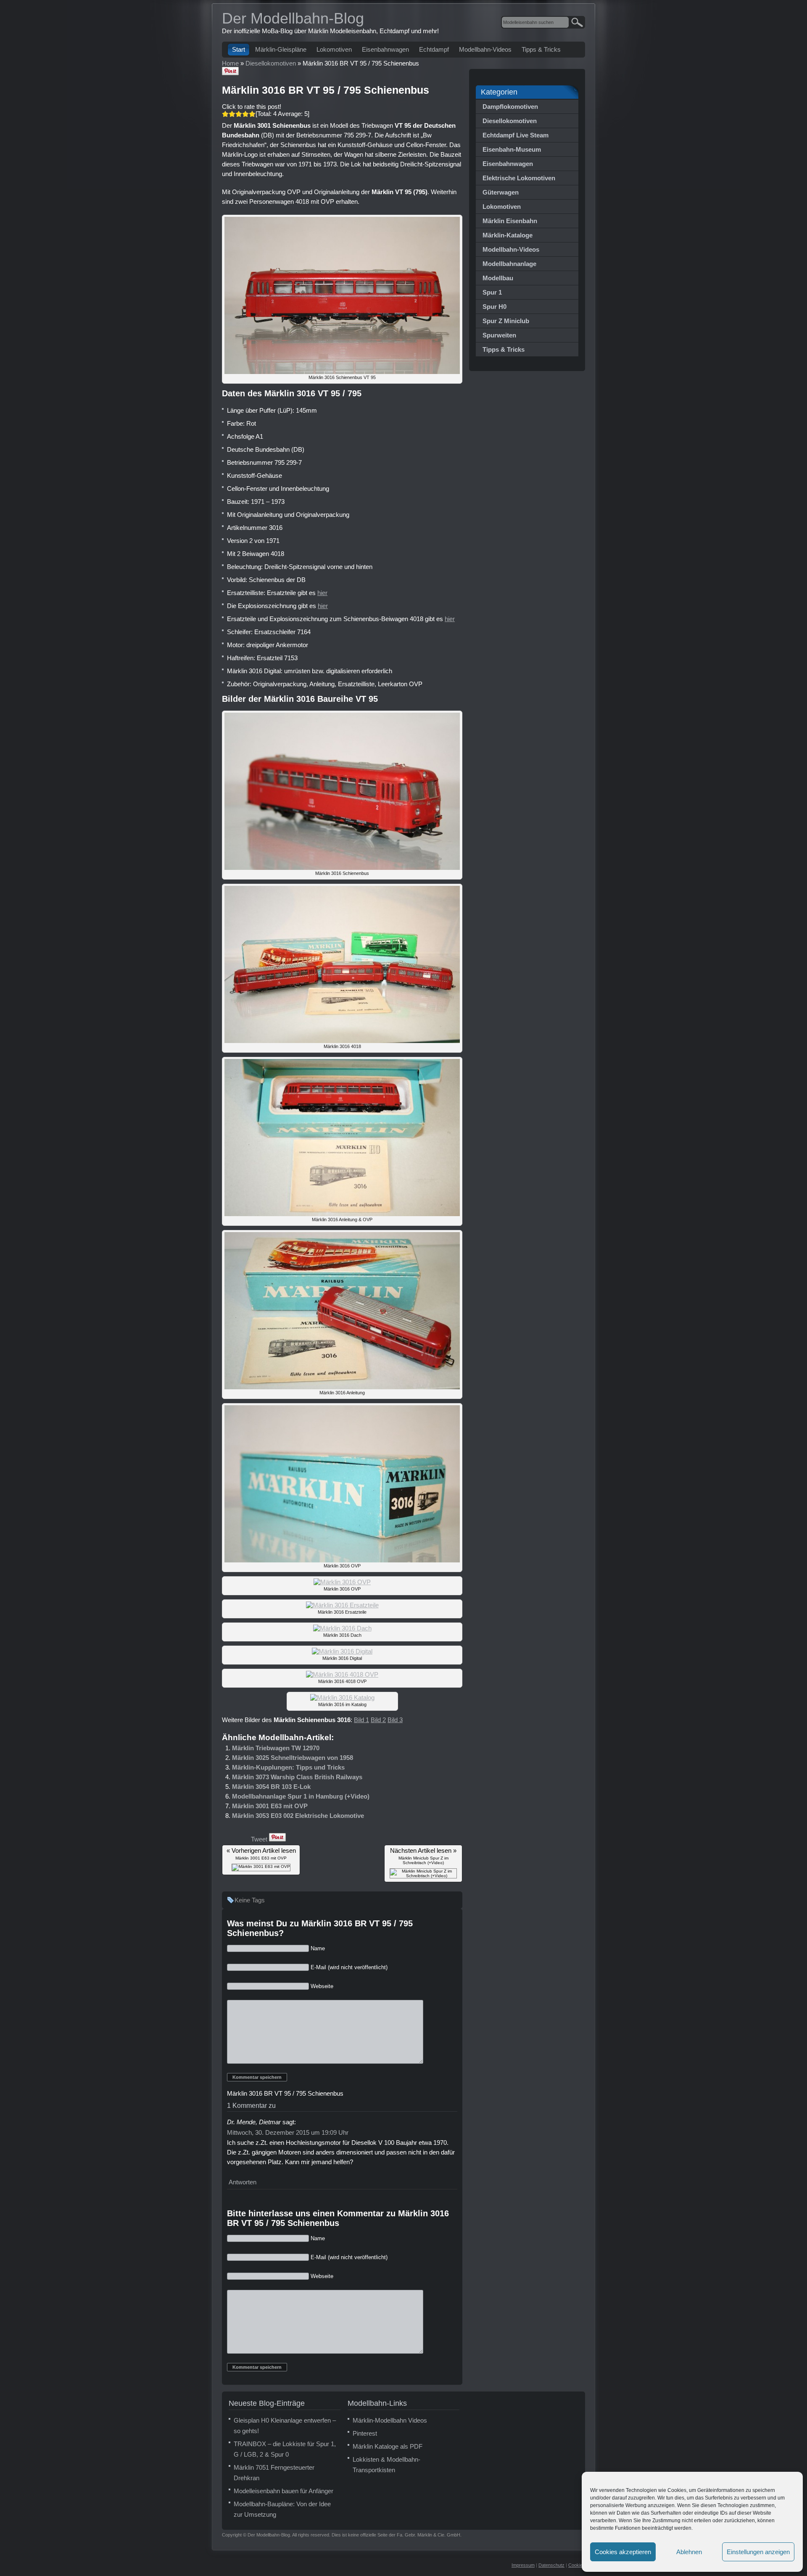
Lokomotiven (334, 49)
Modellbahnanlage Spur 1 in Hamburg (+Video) (301, 1796)
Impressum (523, 2565)
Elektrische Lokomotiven (519, 178)
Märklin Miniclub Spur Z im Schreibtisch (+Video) (423, 1860)
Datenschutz (551, 2565)
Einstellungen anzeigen (758, 2552)
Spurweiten (499, 335)
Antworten (243, 2182)
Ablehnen (689, 2552)
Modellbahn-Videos (485, 49)
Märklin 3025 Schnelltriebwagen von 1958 (293, 1758)
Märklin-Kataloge (508, 235)
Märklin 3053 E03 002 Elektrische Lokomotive (298, 1816)
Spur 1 (492, 292)
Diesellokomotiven (510, 121)
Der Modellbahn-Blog (293, 18)
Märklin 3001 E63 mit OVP (270, 1806)
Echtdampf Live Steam (516, 135)
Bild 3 (395, 1720)
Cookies (577, 2565)
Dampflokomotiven (510, 107)
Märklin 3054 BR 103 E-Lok (271, 1787)
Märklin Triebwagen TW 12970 (276, 1748)
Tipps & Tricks (541, 49)
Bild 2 (378, 1720)
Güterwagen (501, 192)
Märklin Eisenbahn (510, 221)
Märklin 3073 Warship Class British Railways (297, 1777)
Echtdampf (434, 49)
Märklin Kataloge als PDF (388, 2446)
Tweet (259, 1839)
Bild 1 (361, 1720)
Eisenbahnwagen (385, 49)
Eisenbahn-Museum (512, 149)
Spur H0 (494, 307)
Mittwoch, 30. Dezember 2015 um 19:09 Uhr (288, 2132)
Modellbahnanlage (509, 264)
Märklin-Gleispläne (281, 49)
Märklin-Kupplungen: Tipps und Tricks (288, 1767)
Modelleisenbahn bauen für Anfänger (284, 2491)
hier (322, 593)
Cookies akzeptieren (623, 2552)
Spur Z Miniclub (506, 321)
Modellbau (498, 278)
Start (239, 49)
